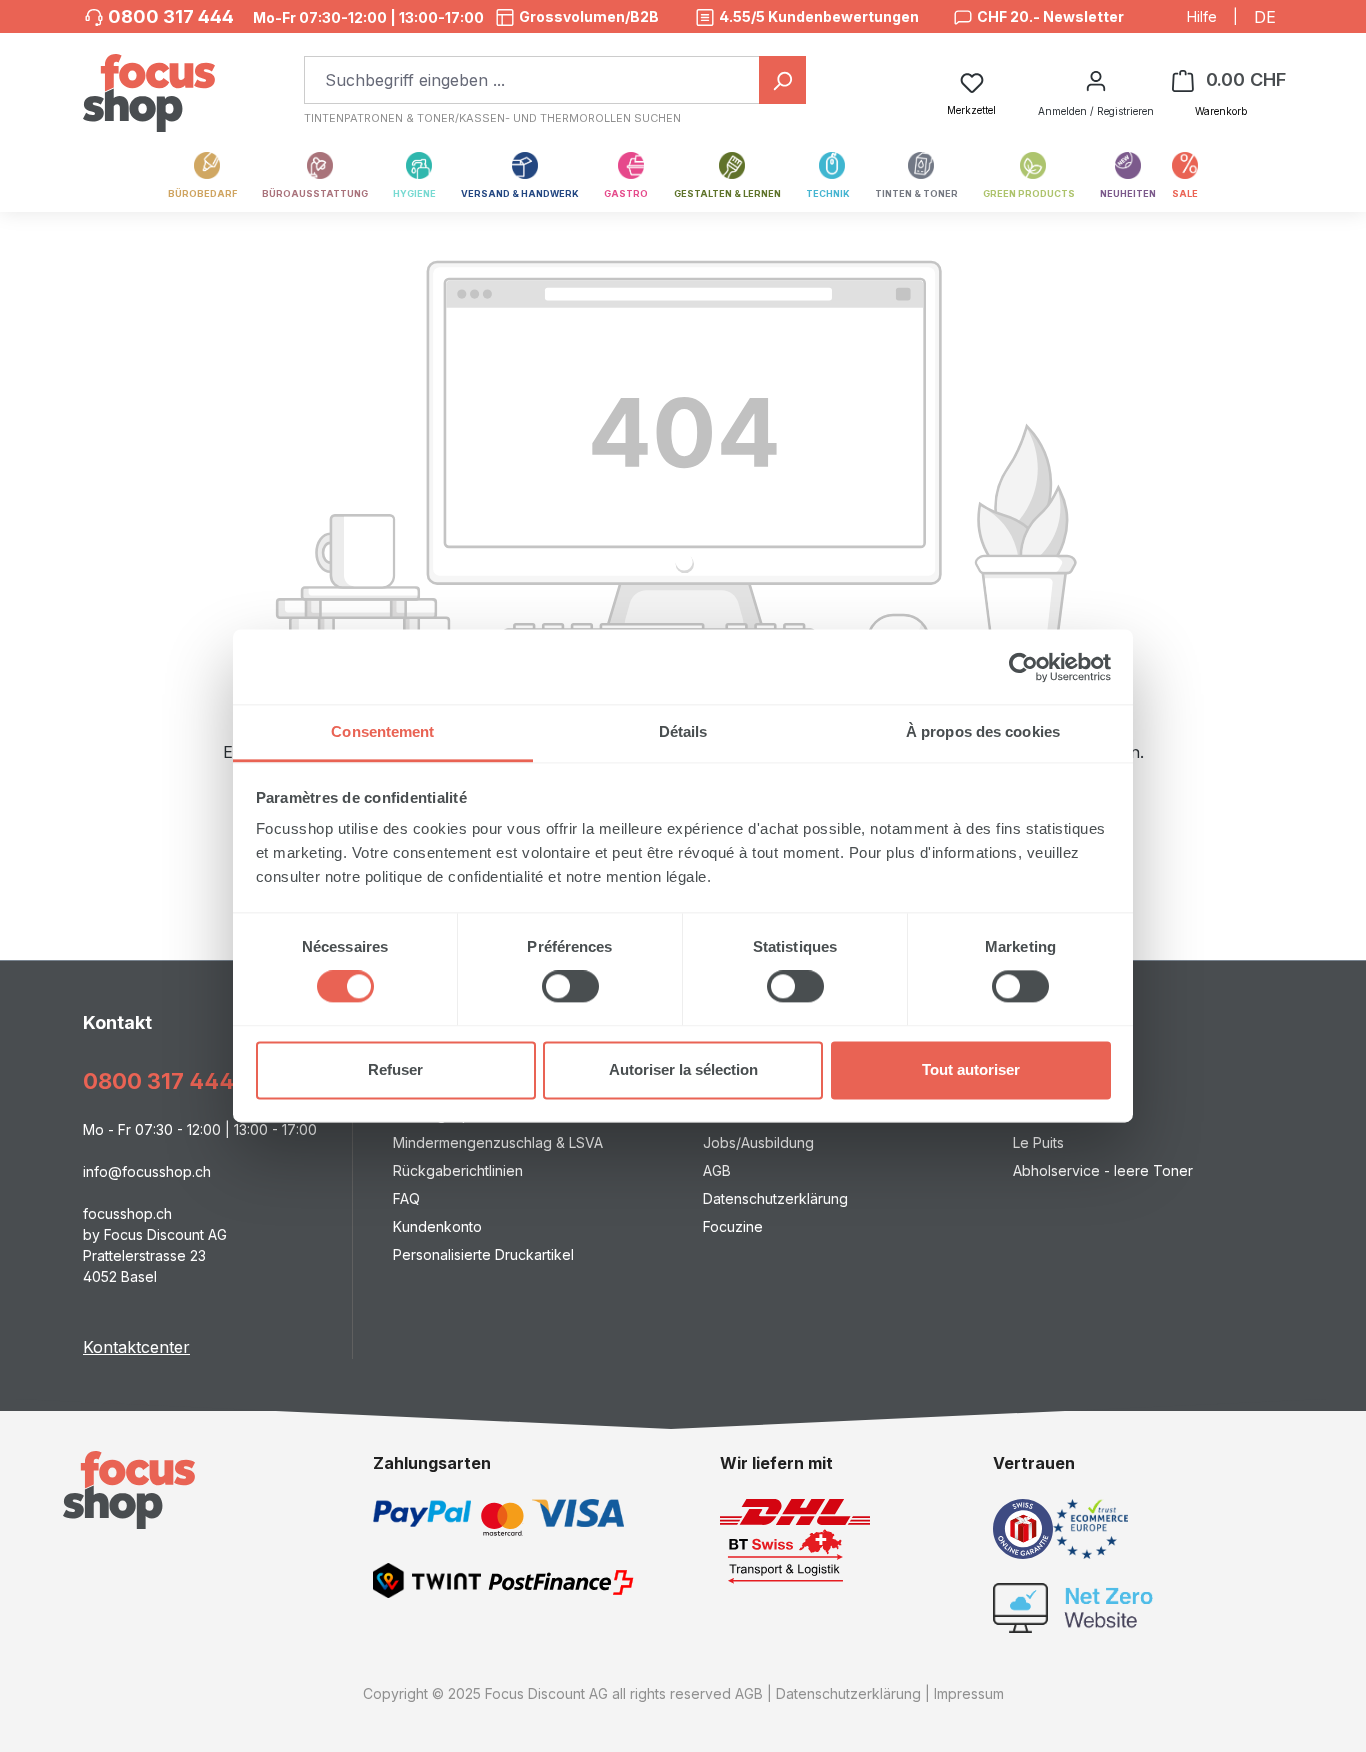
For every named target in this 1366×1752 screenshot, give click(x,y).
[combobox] (532, 80)
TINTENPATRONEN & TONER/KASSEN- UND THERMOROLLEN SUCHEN (492, 118)
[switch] (570, 987)
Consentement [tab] (382, 731)
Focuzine (733, 1226)
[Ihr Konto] (1096, 80)
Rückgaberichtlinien (458, 1170)
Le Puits (1038, 1142)
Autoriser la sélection (683, 1069)
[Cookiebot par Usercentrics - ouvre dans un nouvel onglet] (1023, 667)
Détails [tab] (683, 731)
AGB (717, 1170)
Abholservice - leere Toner (1103, 1170)
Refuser (395, 1069)
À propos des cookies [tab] (983, 731)
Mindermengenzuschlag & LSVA (498, 1142)
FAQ (406, 1198)
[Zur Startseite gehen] (149, 82)
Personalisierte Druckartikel (483, 1254)
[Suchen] (782, 80)
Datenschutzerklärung (775, 1198)
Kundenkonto (437, 1226)
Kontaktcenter (136, 1347)
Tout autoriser (971, 1069)
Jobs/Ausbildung (758, 1142)
